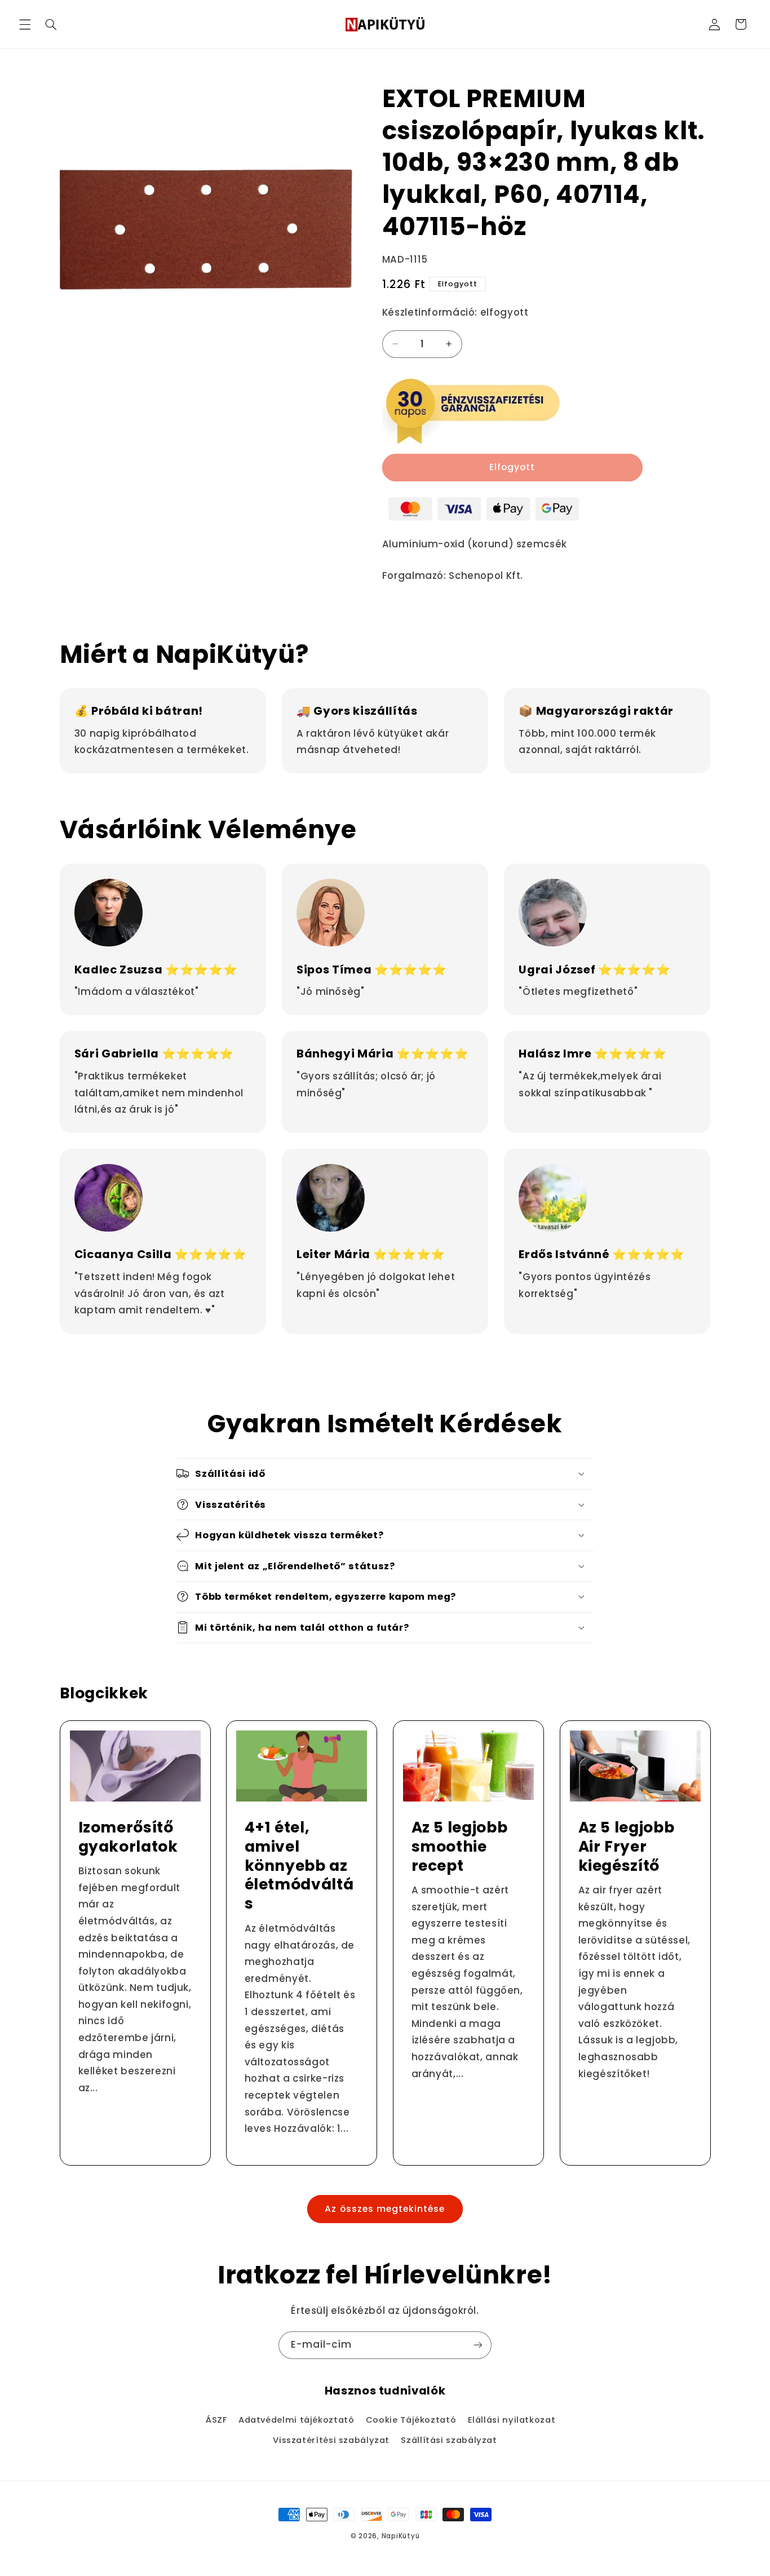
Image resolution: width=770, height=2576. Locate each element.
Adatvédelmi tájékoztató (297, 2420)
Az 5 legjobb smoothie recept (460, 1847)
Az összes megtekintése (385, 2209)
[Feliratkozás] (478, 2345)
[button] (25, 24)
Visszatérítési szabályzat (331, 2440)
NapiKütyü (401, 2536)
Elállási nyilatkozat (512, 2420)
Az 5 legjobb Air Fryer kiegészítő (626, 1847)
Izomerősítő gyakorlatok (128, 1837)
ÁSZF (216, 2420)
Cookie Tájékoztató (411, 2420)
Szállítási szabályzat (449, 2440)
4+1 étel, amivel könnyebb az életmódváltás (299, 1866)
